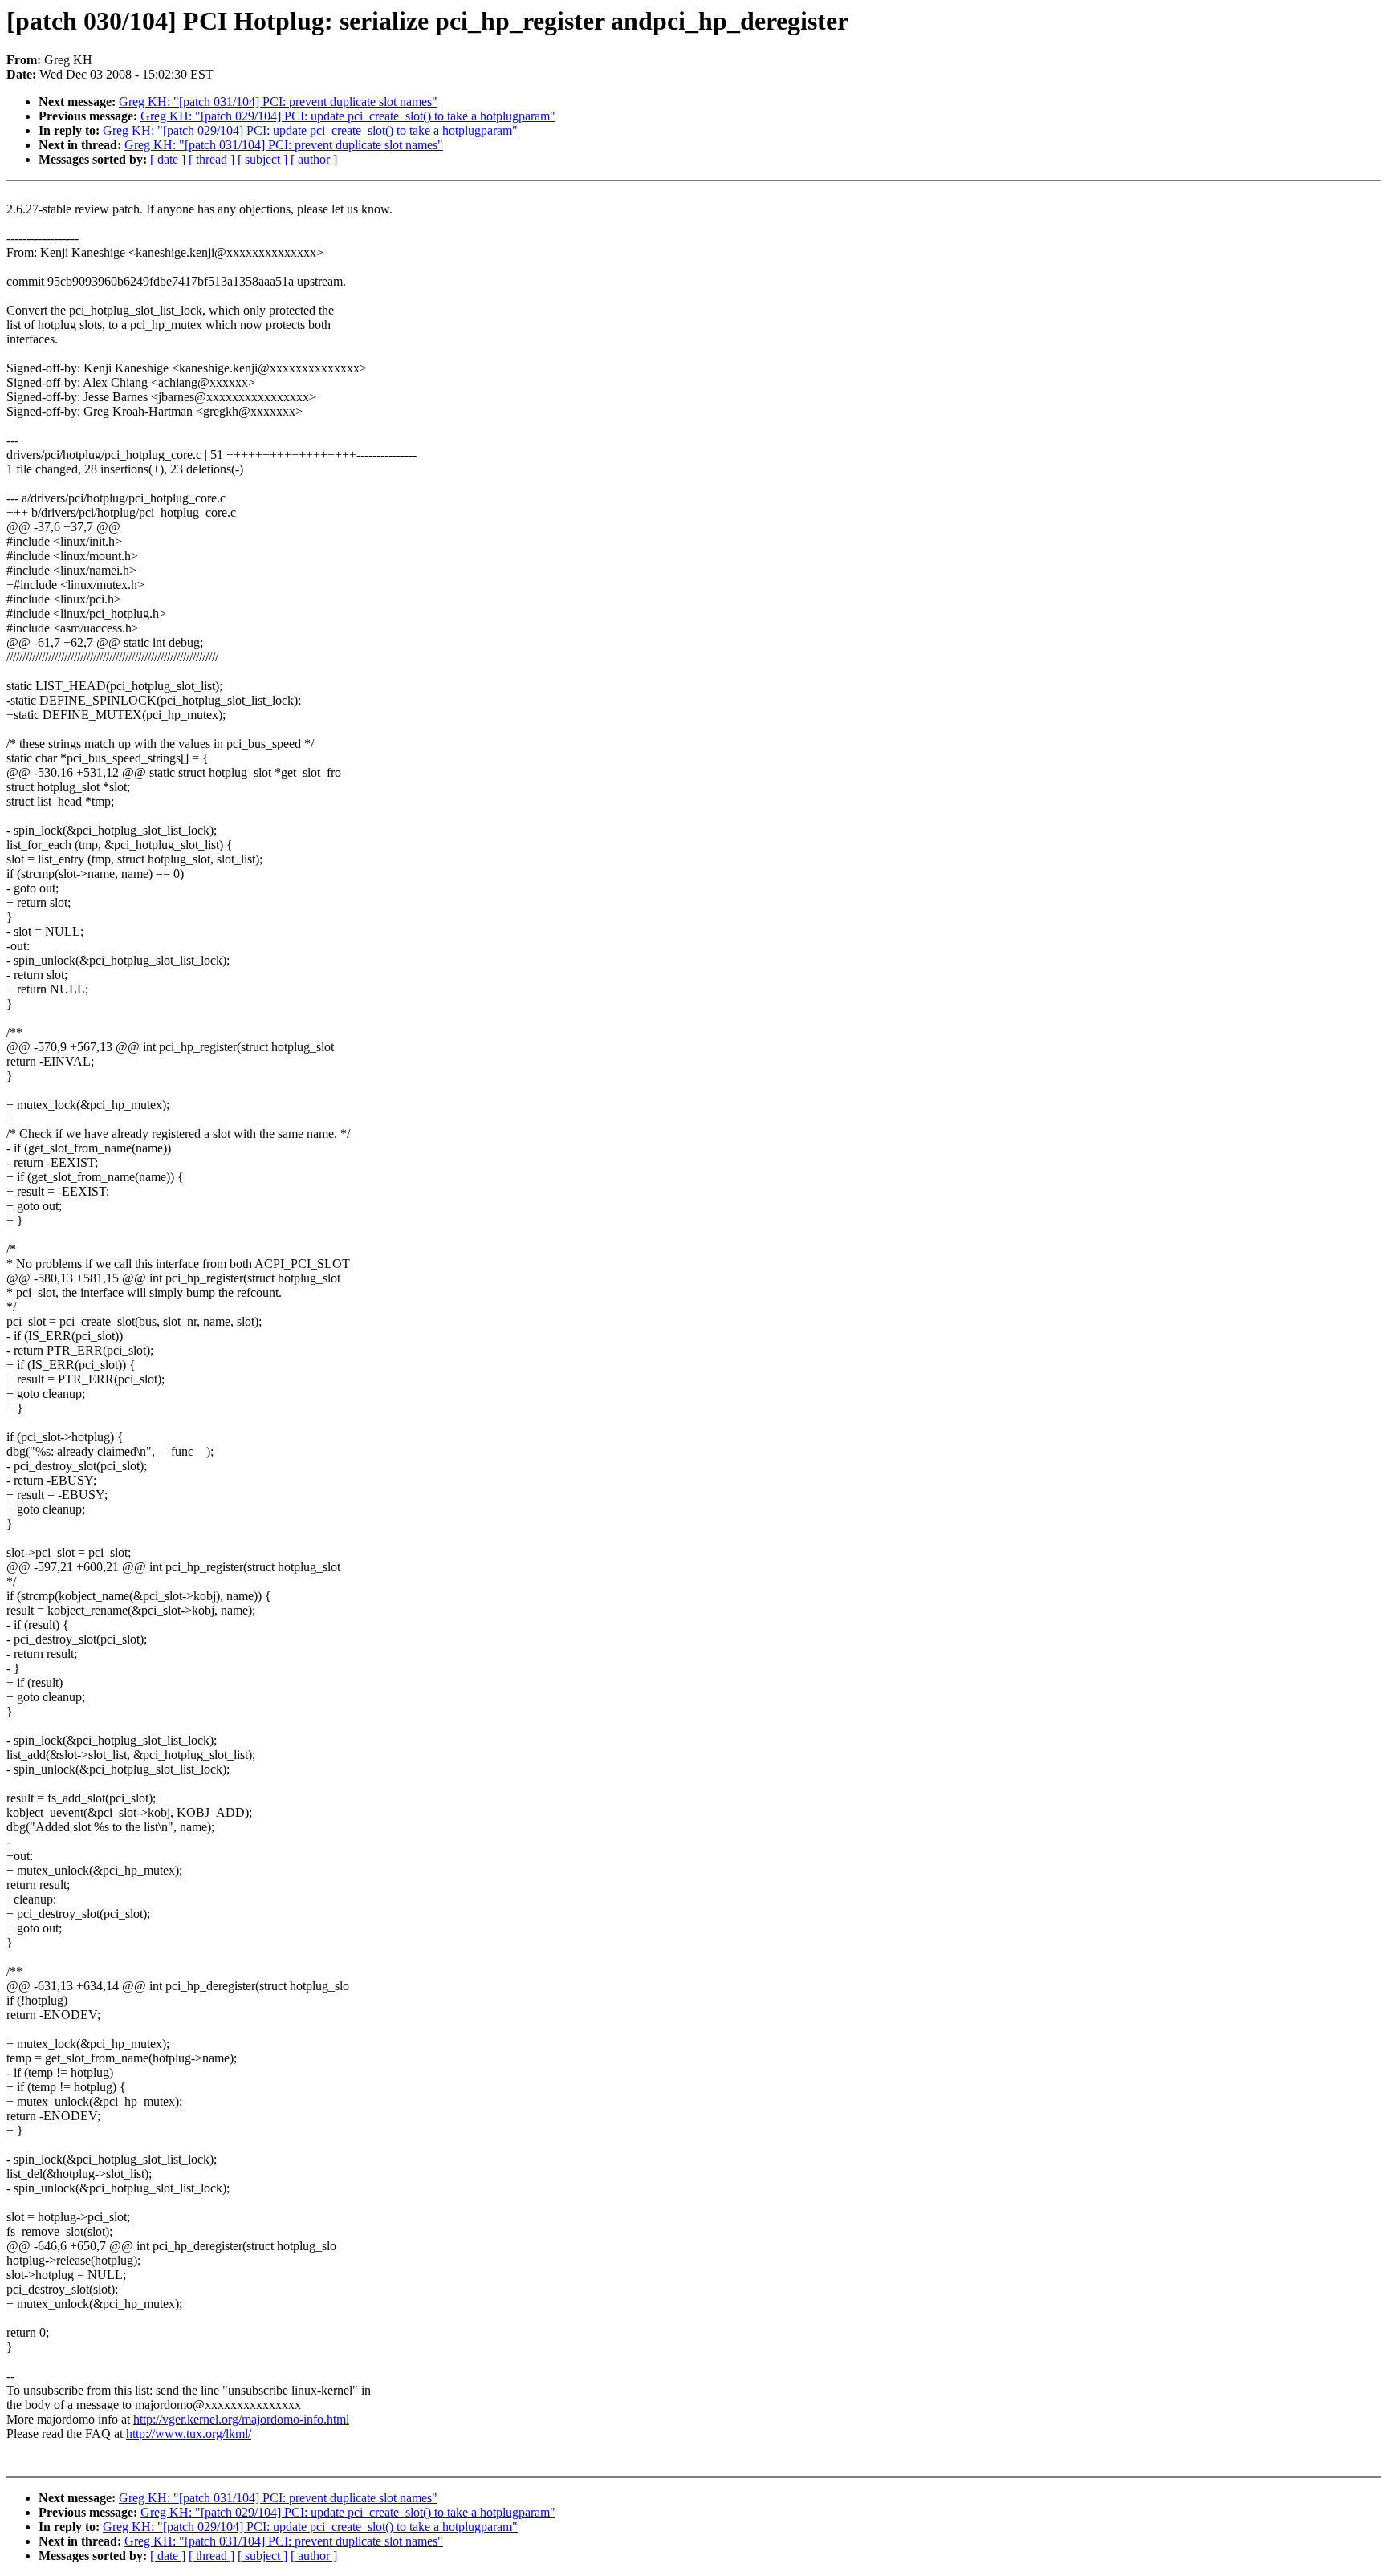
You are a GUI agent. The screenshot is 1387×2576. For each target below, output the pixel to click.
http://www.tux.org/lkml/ (189, 2434)
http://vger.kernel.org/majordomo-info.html (241, 2419)
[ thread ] (212, 159)
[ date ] (168, 159)
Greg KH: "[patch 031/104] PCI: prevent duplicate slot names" (278, 102)
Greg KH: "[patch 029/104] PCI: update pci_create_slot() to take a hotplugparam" (348, 116)
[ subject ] (262, 159)
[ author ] (314, 159)
